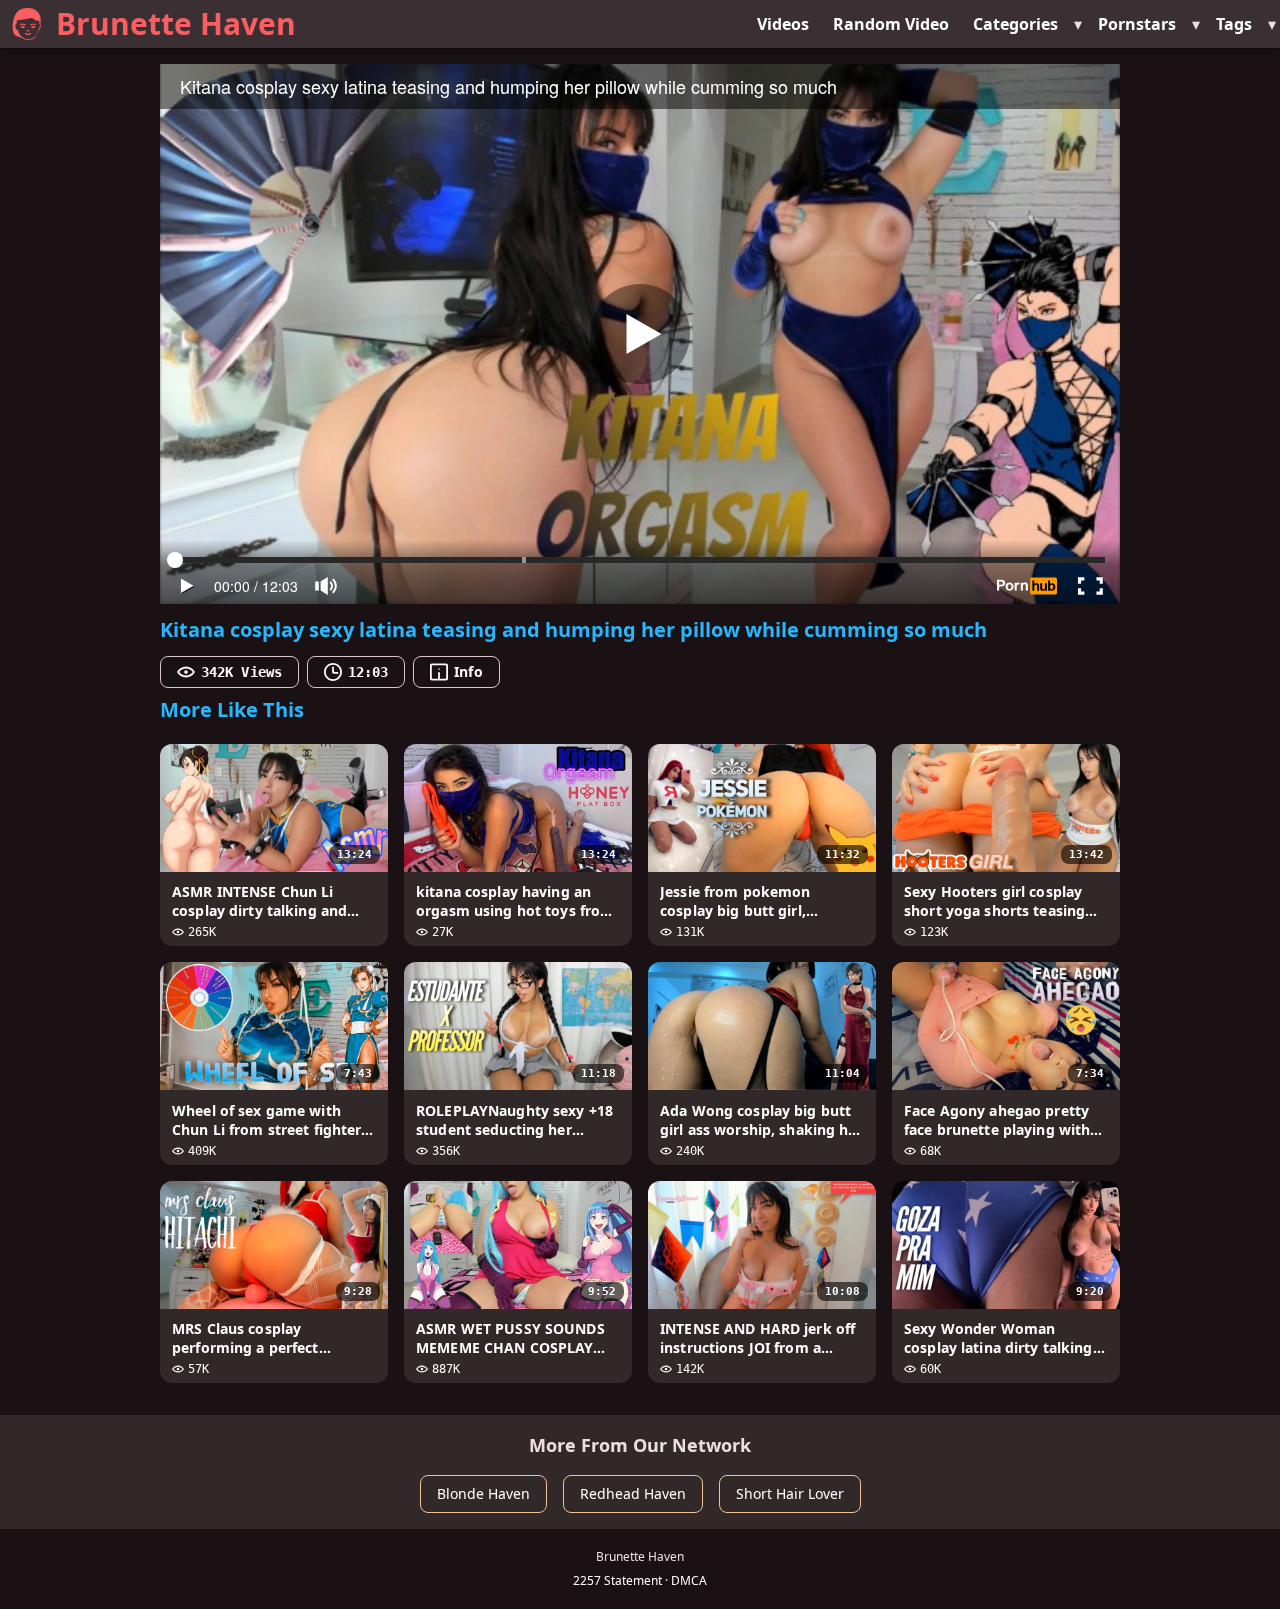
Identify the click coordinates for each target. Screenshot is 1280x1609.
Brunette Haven (176, 23)
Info (468, 671)
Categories (1015, 24)
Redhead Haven (633, 1493)
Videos (783, 24)
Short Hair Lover (790, 1493)
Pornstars (1137, 24)
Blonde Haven (483, 1493)
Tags (1234, 24)
